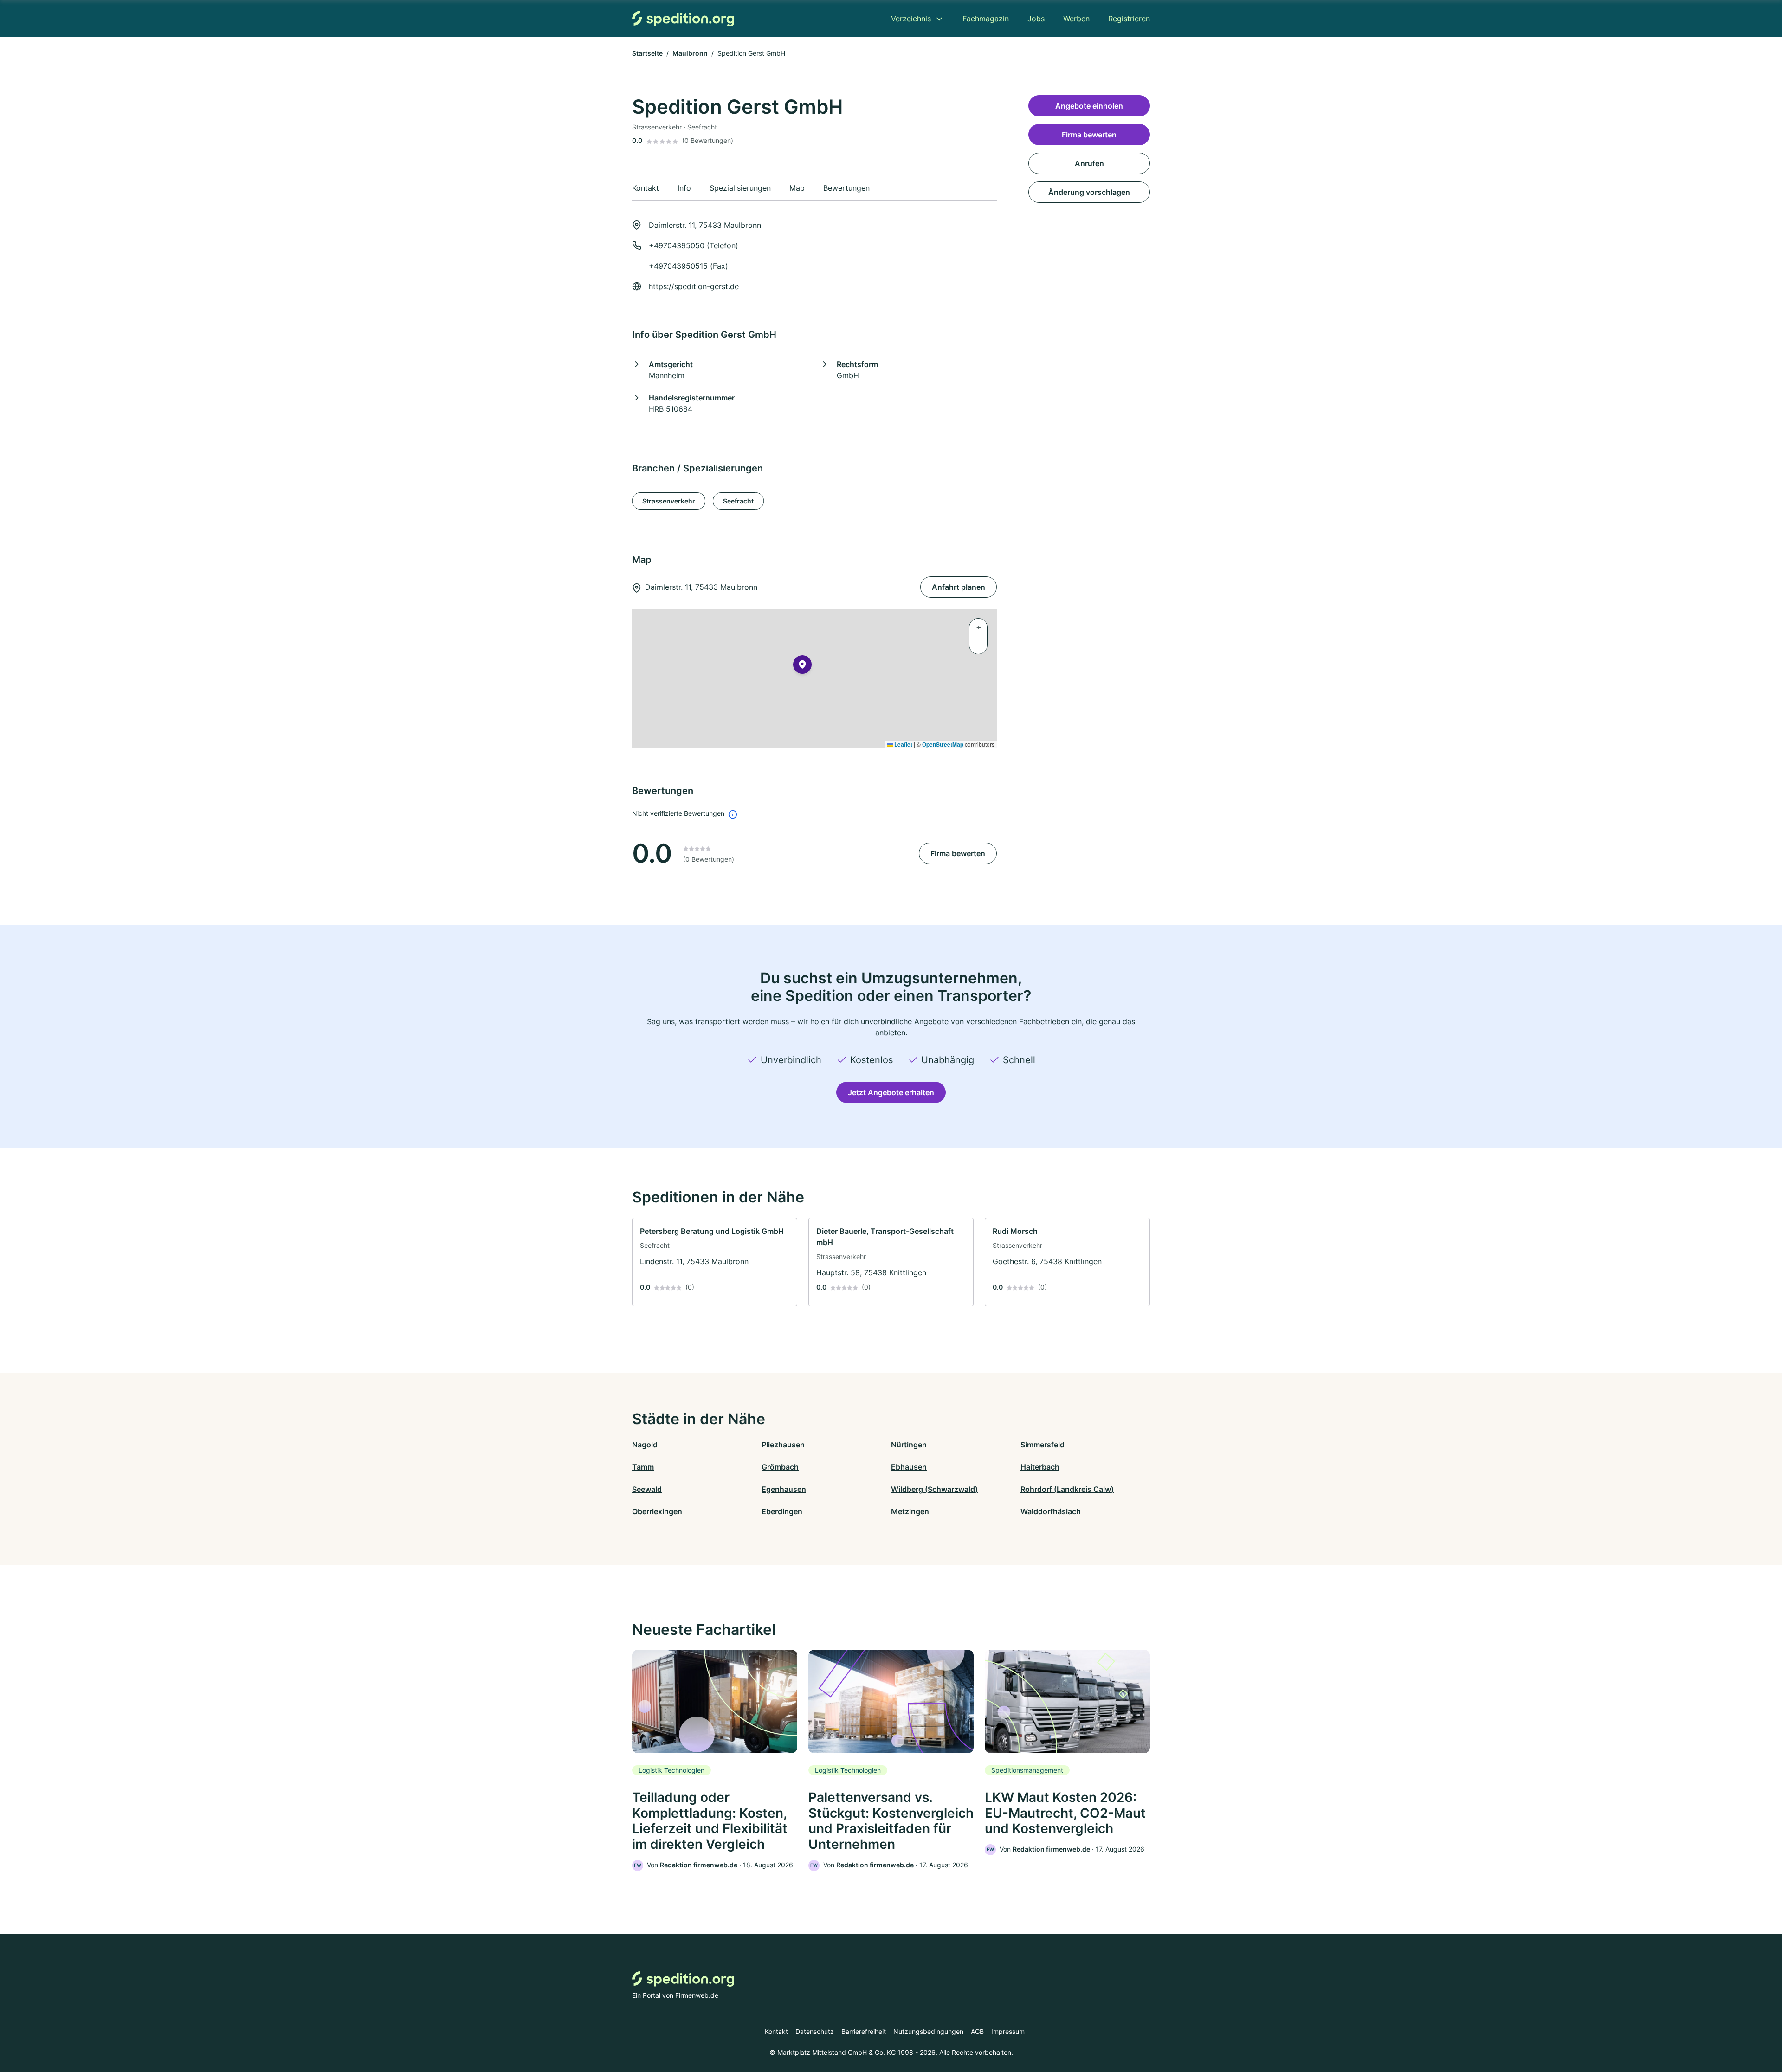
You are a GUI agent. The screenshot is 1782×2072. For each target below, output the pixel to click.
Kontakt (776, 2031)
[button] (802, 666)
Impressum (1008, 2031)
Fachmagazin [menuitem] (986, 19)
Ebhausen (909, 1467)
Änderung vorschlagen (1089, 192)
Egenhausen (784, 1489)
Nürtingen (909, 1445)
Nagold (645, 1445)
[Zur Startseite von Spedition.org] (683, 18)
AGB (977, 2031)
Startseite (647, 53)
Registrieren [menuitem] (1129, 19)
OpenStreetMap (943, 744)
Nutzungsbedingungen (928, 2031)
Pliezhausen (783, 1445)
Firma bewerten (958, 853)
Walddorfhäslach (1051, 1511)
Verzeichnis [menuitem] (911, 19)
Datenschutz (815, 2031)
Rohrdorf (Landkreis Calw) (1067, 1489)
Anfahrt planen (959, 587)
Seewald (647, 1489)
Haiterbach (1040, 1467)
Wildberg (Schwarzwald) (934, 1489)
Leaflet (903, 744)
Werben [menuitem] (1076, 19)
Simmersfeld (1043, 1445)
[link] (715, 1262)
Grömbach (780, 1467)
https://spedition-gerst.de (694, 286)
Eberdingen (782, 1511)
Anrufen (1089, 163)
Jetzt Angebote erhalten (891, 1092)
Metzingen (910, 1511)
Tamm (643, 1467)
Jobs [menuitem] (1036, 19)
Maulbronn (690, 53)
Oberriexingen (657, 1511)
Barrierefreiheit (864, 2031)
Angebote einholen (1089, 106)
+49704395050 (677, 245)
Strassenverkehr (669, 501)
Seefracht (738, 501)
